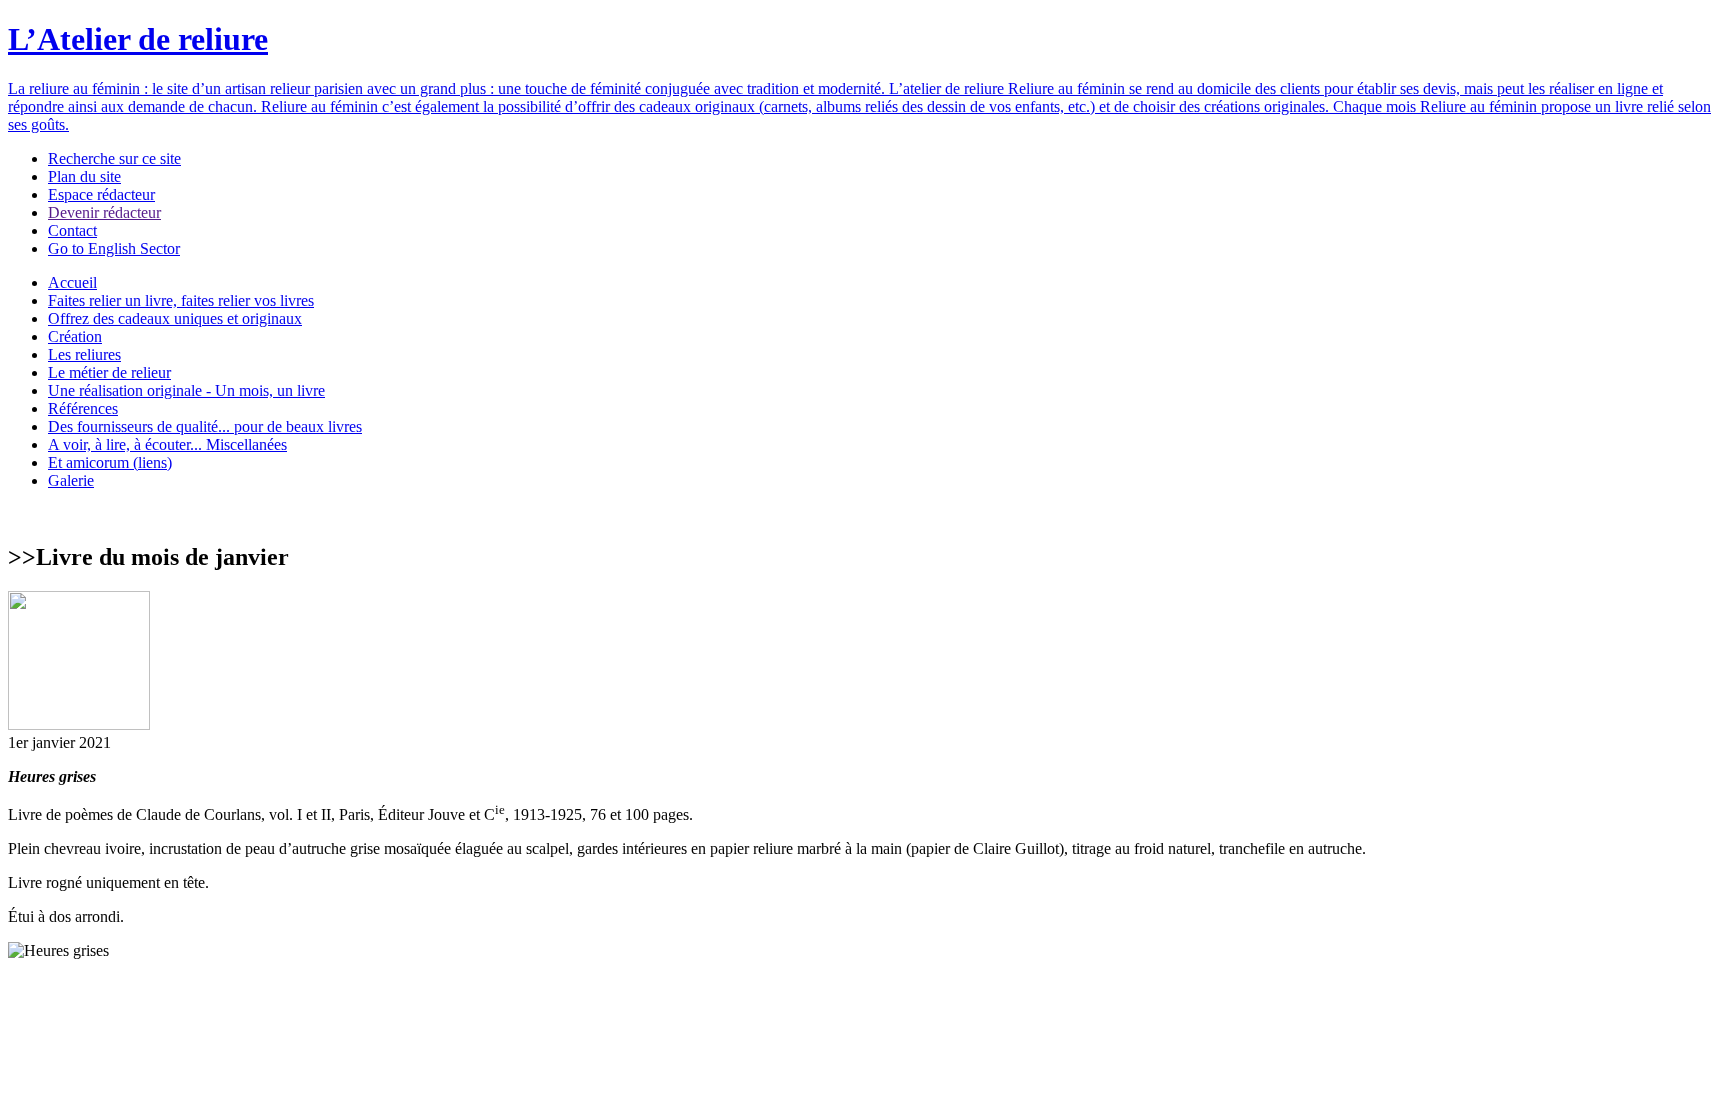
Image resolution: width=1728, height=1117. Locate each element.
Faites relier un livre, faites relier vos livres (181, 300)
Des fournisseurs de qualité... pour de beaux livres (205, 426)
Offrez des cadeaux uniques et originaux (175, 318)
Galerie (71, 480)
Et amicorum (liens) (110, 462)
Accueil (72, 282)
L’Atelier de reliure (138, 39)
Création (75, 336)
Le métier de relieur (109, 372)
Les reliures (84, 354)
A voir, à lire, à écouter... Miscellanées (167, 444)
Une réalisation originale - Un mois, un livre (186, 390)
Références (83, 408)
